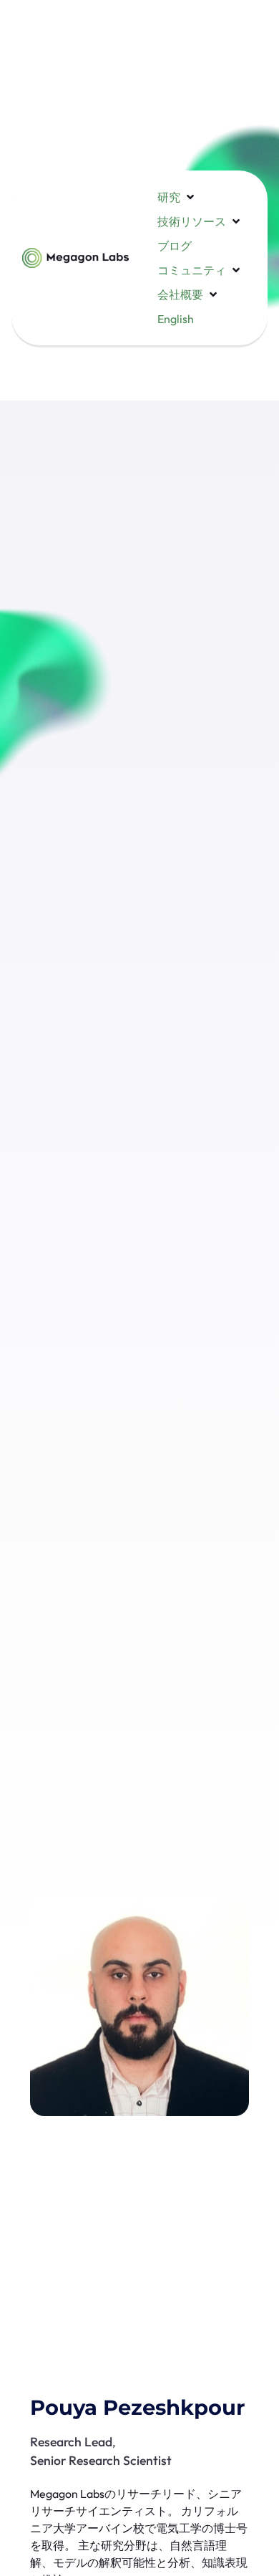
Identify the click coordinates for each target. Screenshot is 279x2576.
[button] (177, 197)
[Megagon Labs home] (75, 258)
